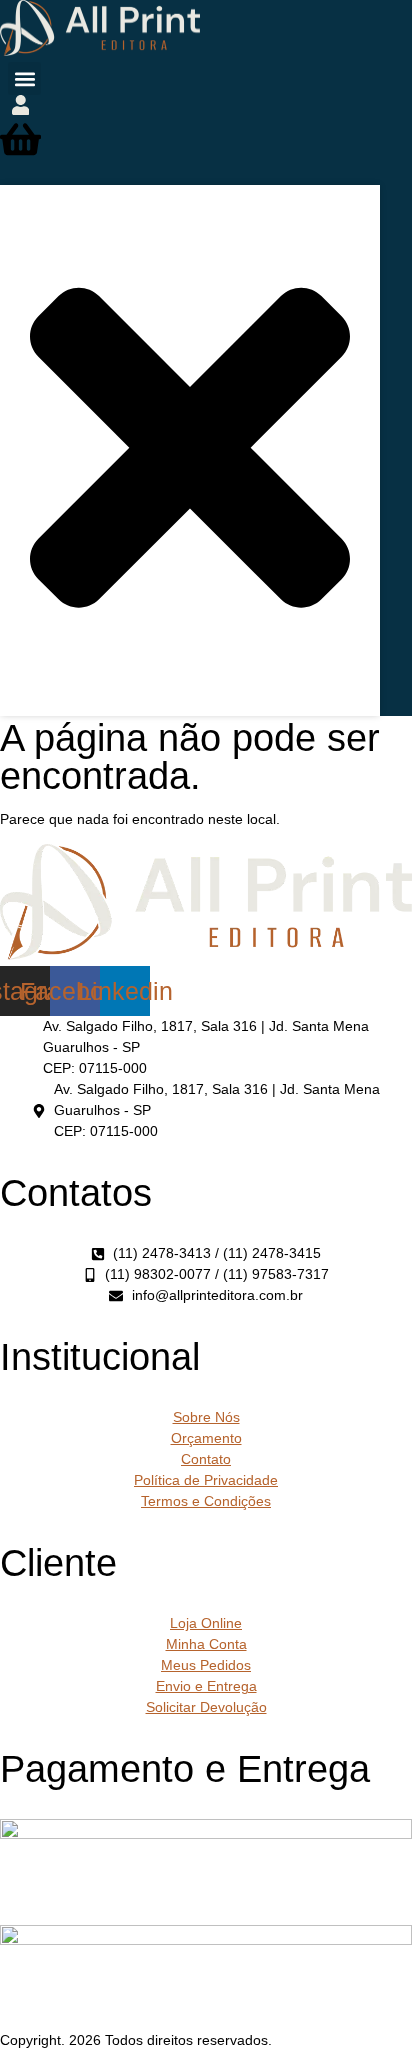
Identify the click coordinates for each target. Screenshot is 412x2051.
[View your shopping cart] (20, 153)
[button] (24, 78)
